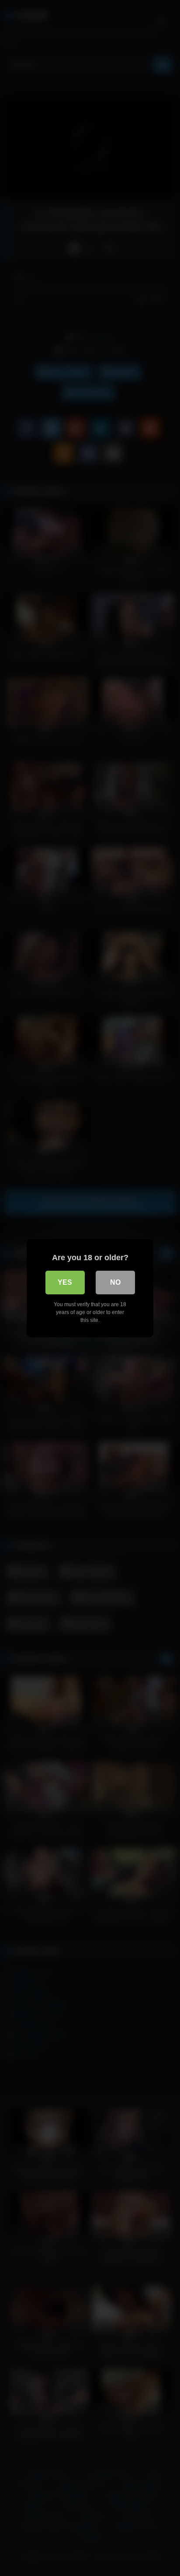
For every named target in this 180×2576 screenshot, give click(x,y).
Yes (65, 1282)
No (115, 1282)
